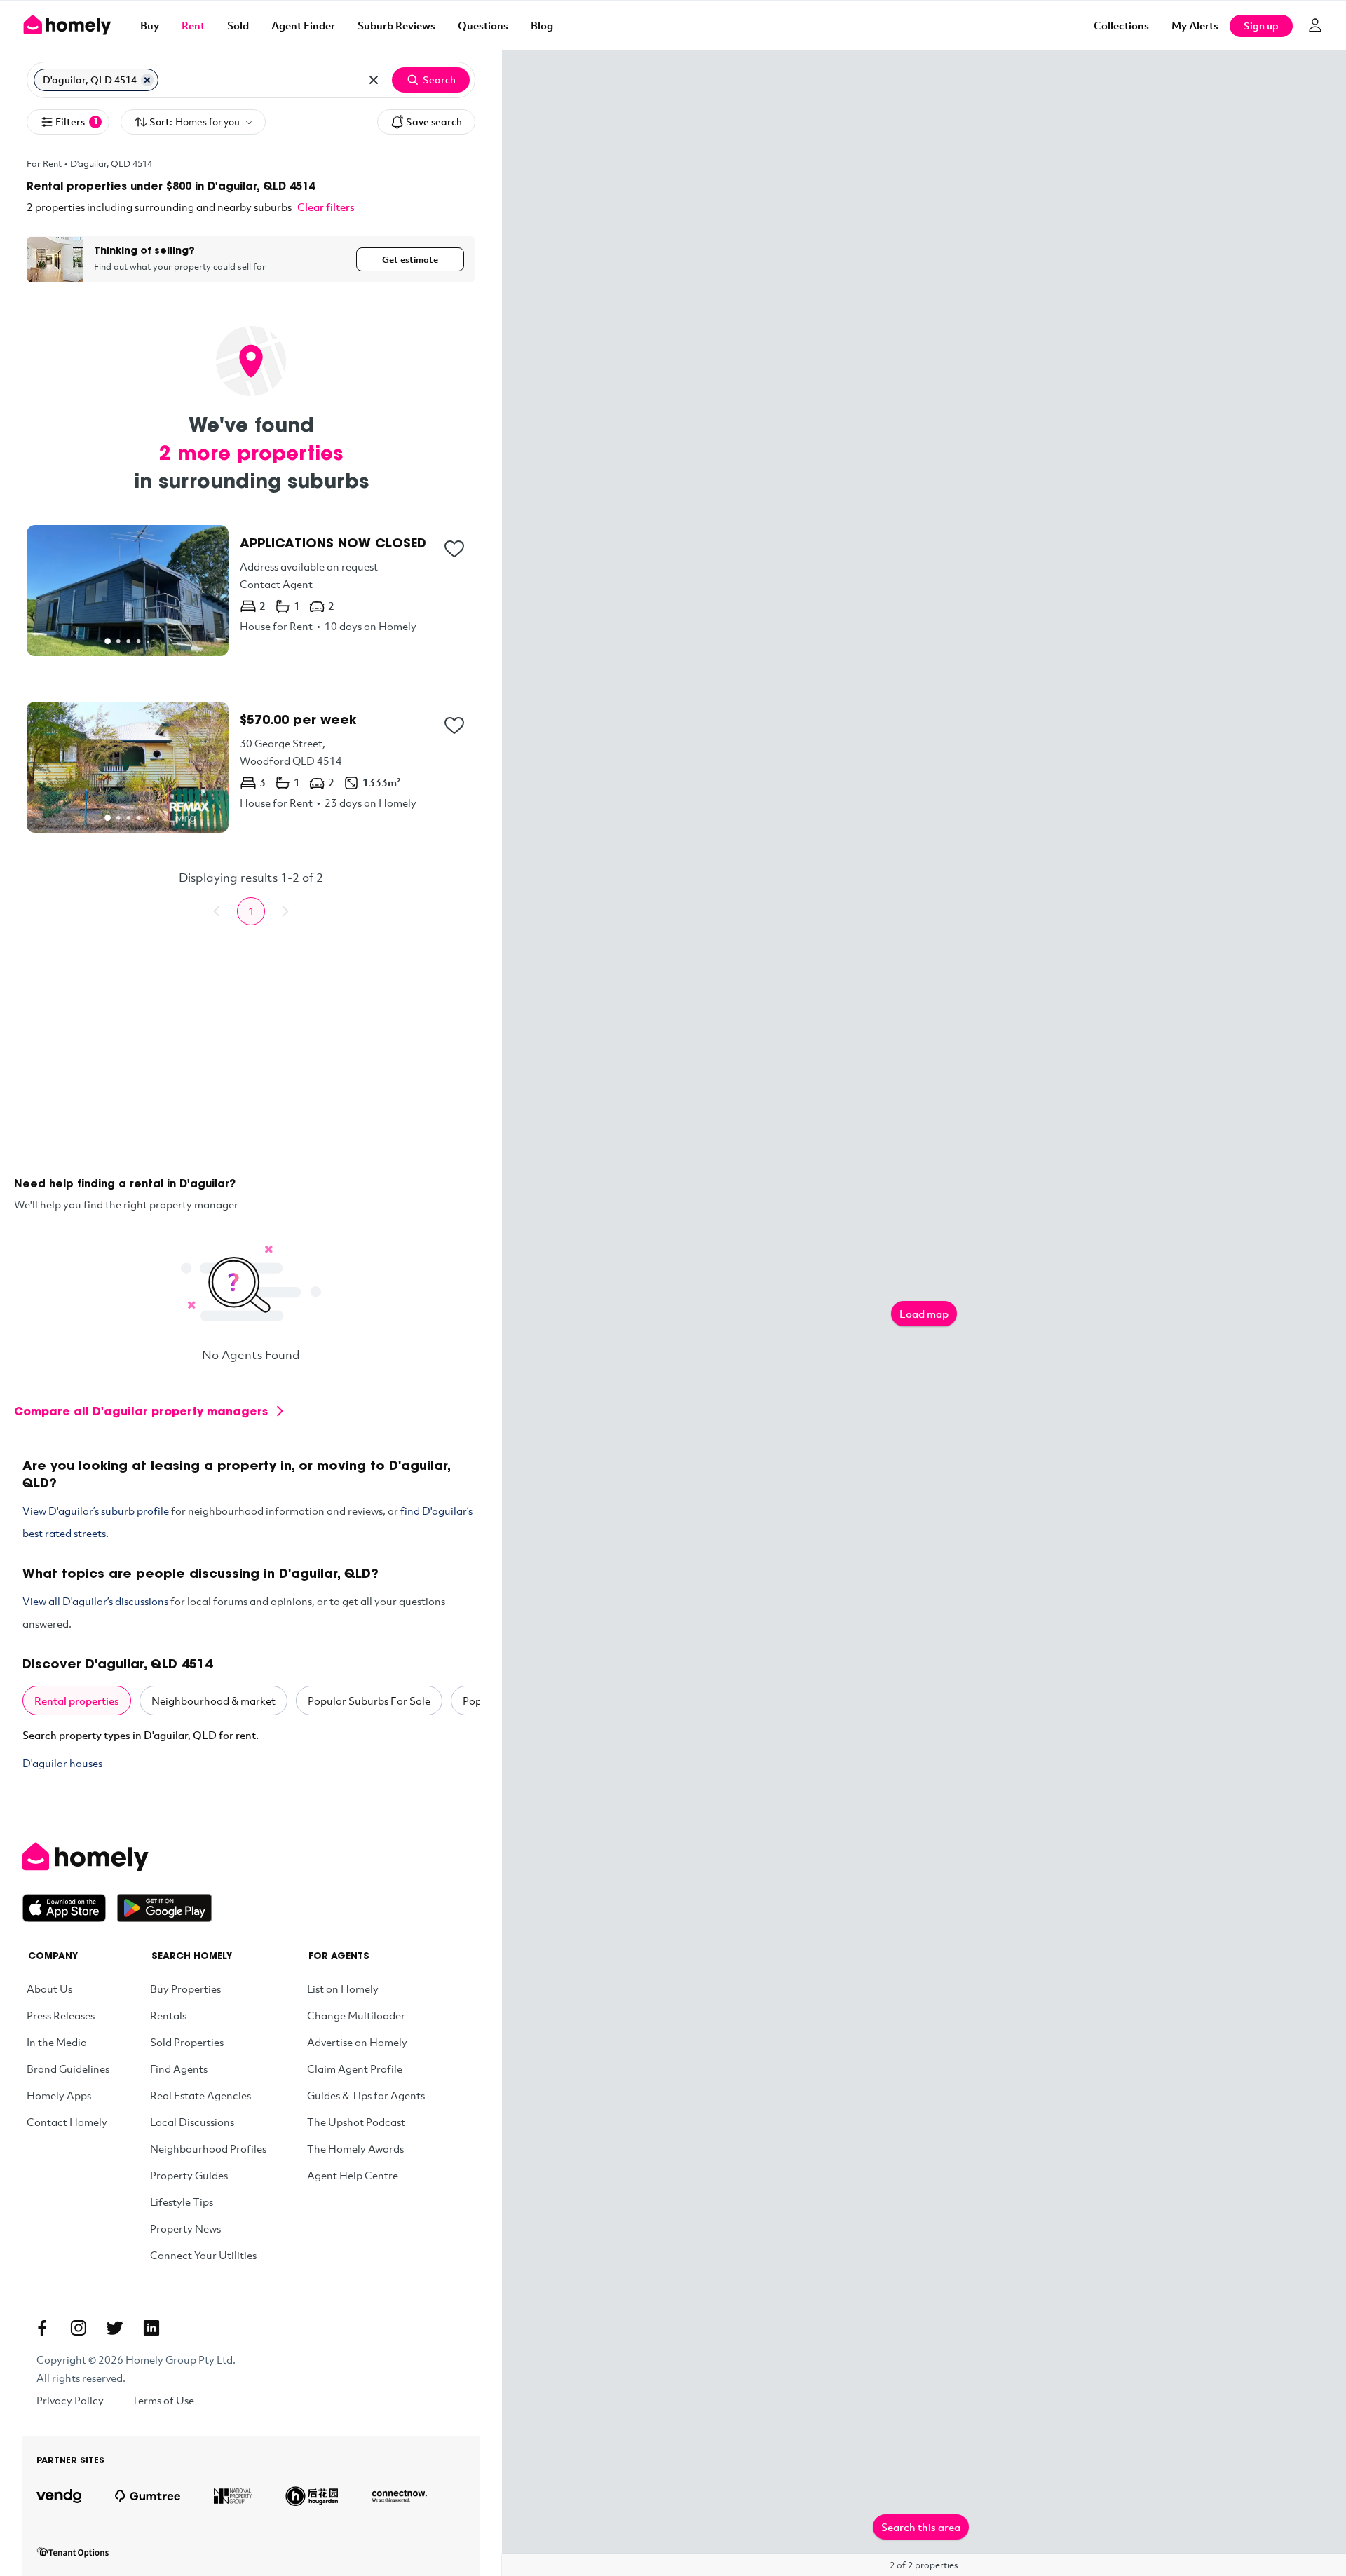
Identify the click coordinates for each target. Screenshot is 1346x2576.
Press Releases (61, 2015)
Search (439, 80)
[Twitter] (115, 2328)
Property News (185, 2228)
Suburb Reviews (396, 25)
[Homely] (117, 1857)
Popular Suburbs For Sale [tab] (369, 1701)
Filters (77, 122)
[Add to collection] (454, 549)
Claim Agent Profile (355, 2069)
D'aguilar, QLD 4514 (111, 163)
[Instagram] (79, 2328)
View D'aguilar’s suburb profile (96, 1511)
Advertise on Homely (357, 2042)
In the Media (57, 2042)
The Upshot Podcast (356, 2122)
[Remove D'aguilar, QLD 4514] (147, 80)
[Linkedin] (151, 2328)
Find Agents (179, 2069)
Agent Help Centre (353, 2175)
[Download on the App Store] (70, 1908)
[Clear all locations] (374, 80)
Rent (193, 25)
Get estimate (410, 259)
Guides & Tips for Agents (366, 2095)
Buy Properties (185, 1989)
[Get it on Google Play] (164, 1908)
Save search (434, 122)
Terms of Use (163, 2400)
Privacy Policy (70, 2400)
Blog (542, 25)
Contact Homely (67, 2122)
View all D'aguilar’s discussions (95, 1601)
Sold (238, 25)
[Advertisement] (251, 1051)
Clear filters (326, 207)
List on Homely (343, 1989)
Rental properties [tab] (77, 1701)
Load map (924, 1314)
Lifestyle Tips (182, 2202)
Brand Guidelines (68, 2069)
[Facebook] (42, 2328)
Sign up (1261, 26)
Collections (1121, 25)
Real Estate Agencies (200, 2095)
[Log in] (1315, 25)
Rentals (168, 2015)
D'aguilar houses (62, 1763)
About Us (49, 1989)
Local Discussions (192, 2122)
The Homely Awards (355, 2148)
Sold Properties (187, 2042)
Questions (483, 25)
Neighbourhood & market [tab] (213, 1701)
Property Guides (189, 2175)
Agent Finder (303, 25)
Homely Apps (59, 2095)
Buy (150, 25)
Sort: (195, 122)
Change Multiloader (356, 2015)
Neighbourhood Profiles (208, 2148)
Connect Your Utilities (203, 2255)
